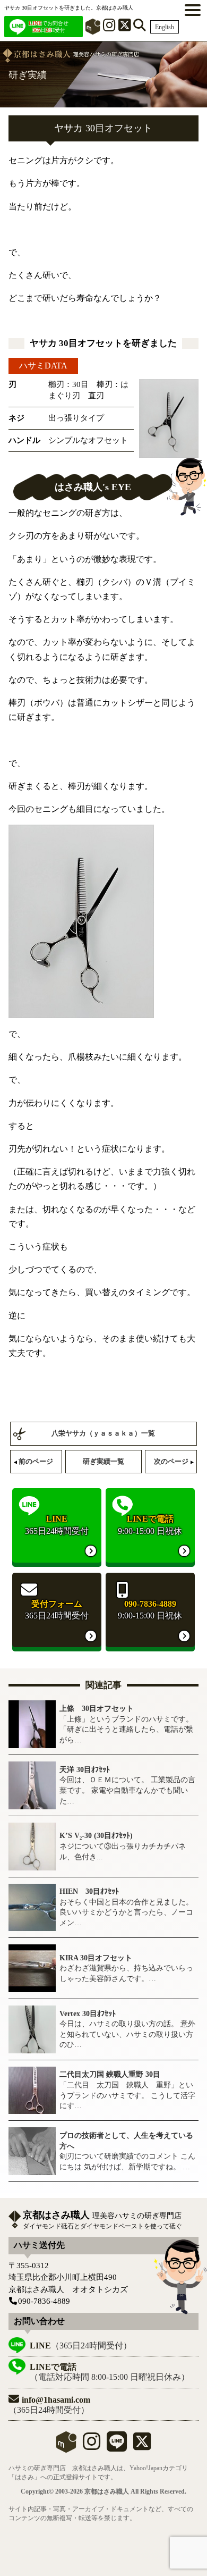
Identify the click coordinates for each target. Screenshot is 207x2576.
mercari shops (66, 2442)
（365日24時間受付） (81, 2346)
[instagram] (92, 2446)
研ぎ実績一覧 (103, 1461)
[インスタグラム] (109, 27)
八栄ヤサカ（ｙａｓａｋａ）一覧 (103, 1433)
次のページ (171, 1461)
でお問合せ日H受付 (49, 27)
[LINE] (117, 2446)
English (165, 27)
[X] (125, 27)
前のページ (36, 1461)
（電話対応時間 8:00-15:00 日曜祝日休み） (110, 2372)
